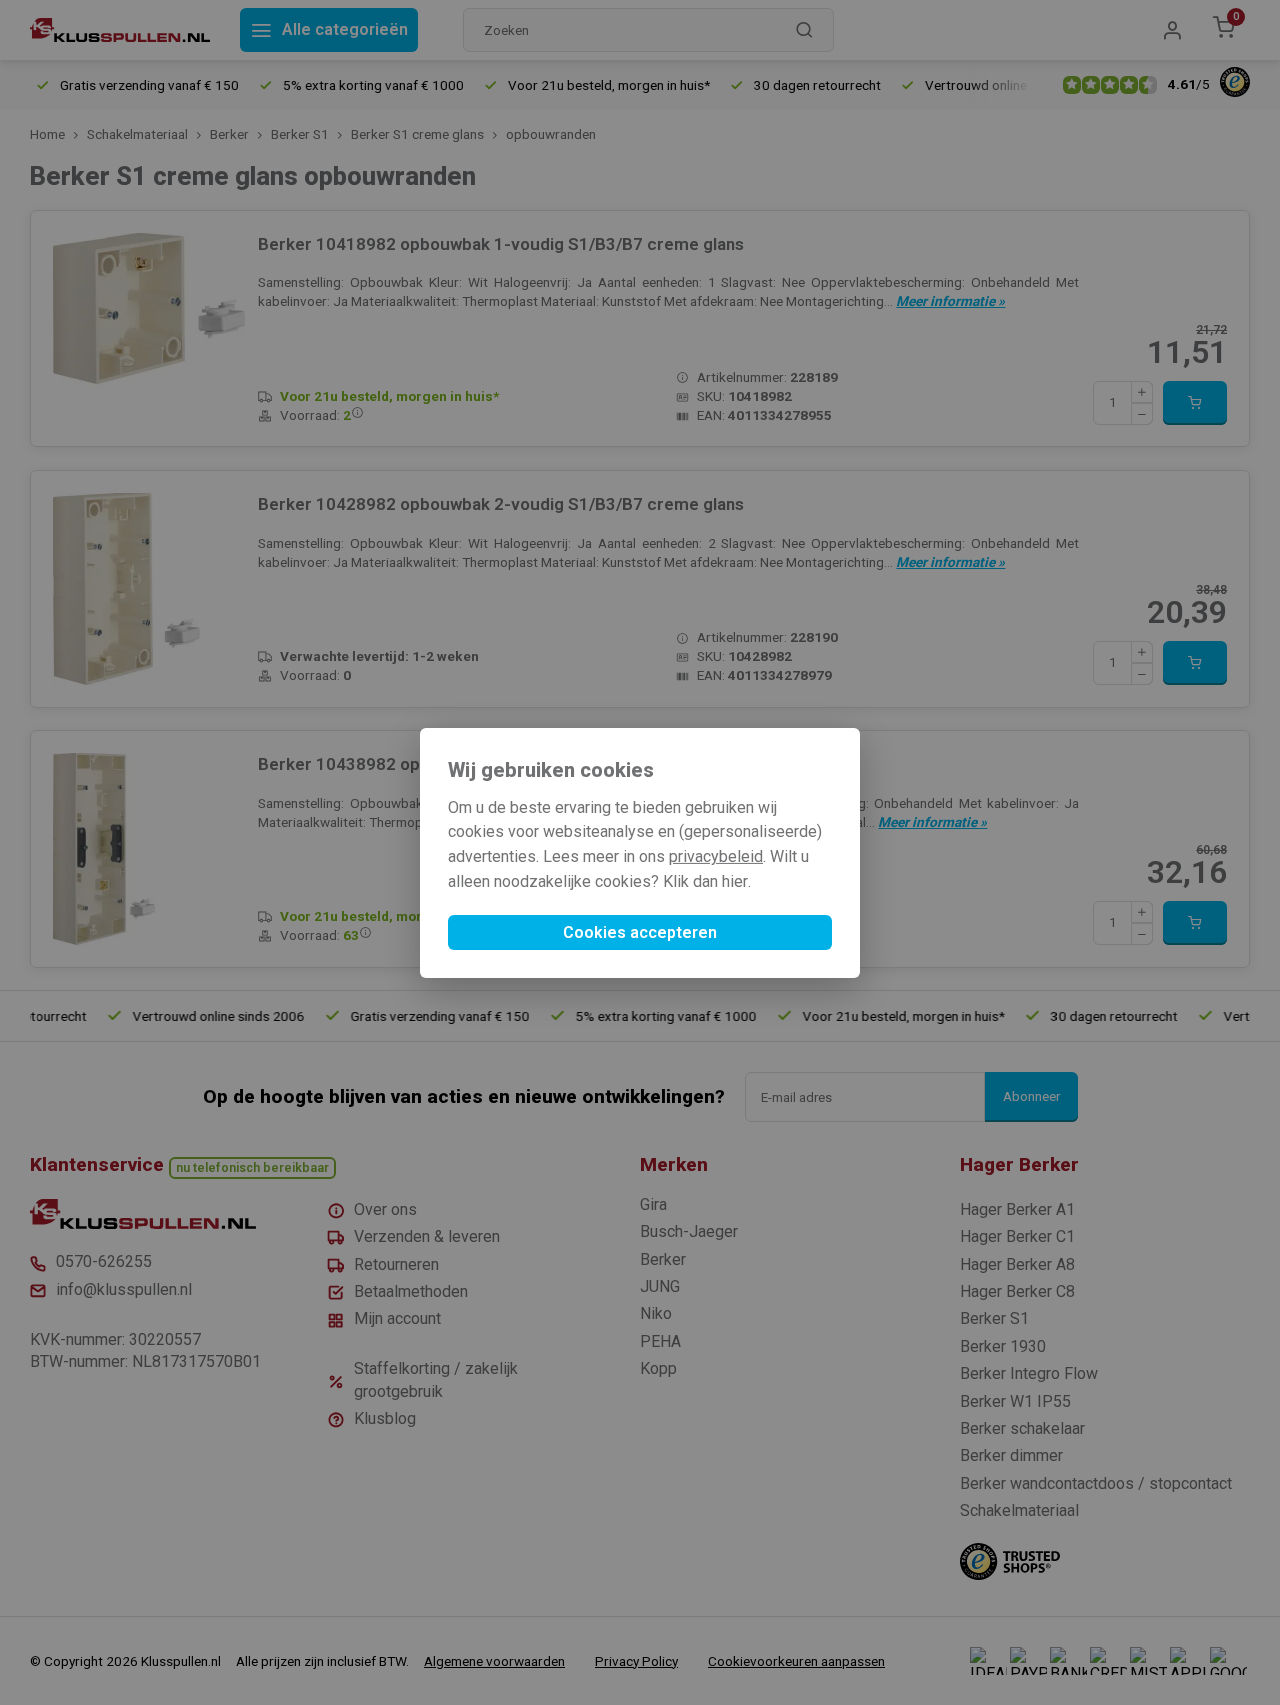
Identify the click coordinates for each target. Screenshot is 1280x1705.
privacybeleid (716, 856)
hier (735, 881)
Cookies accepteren (640, 932)
